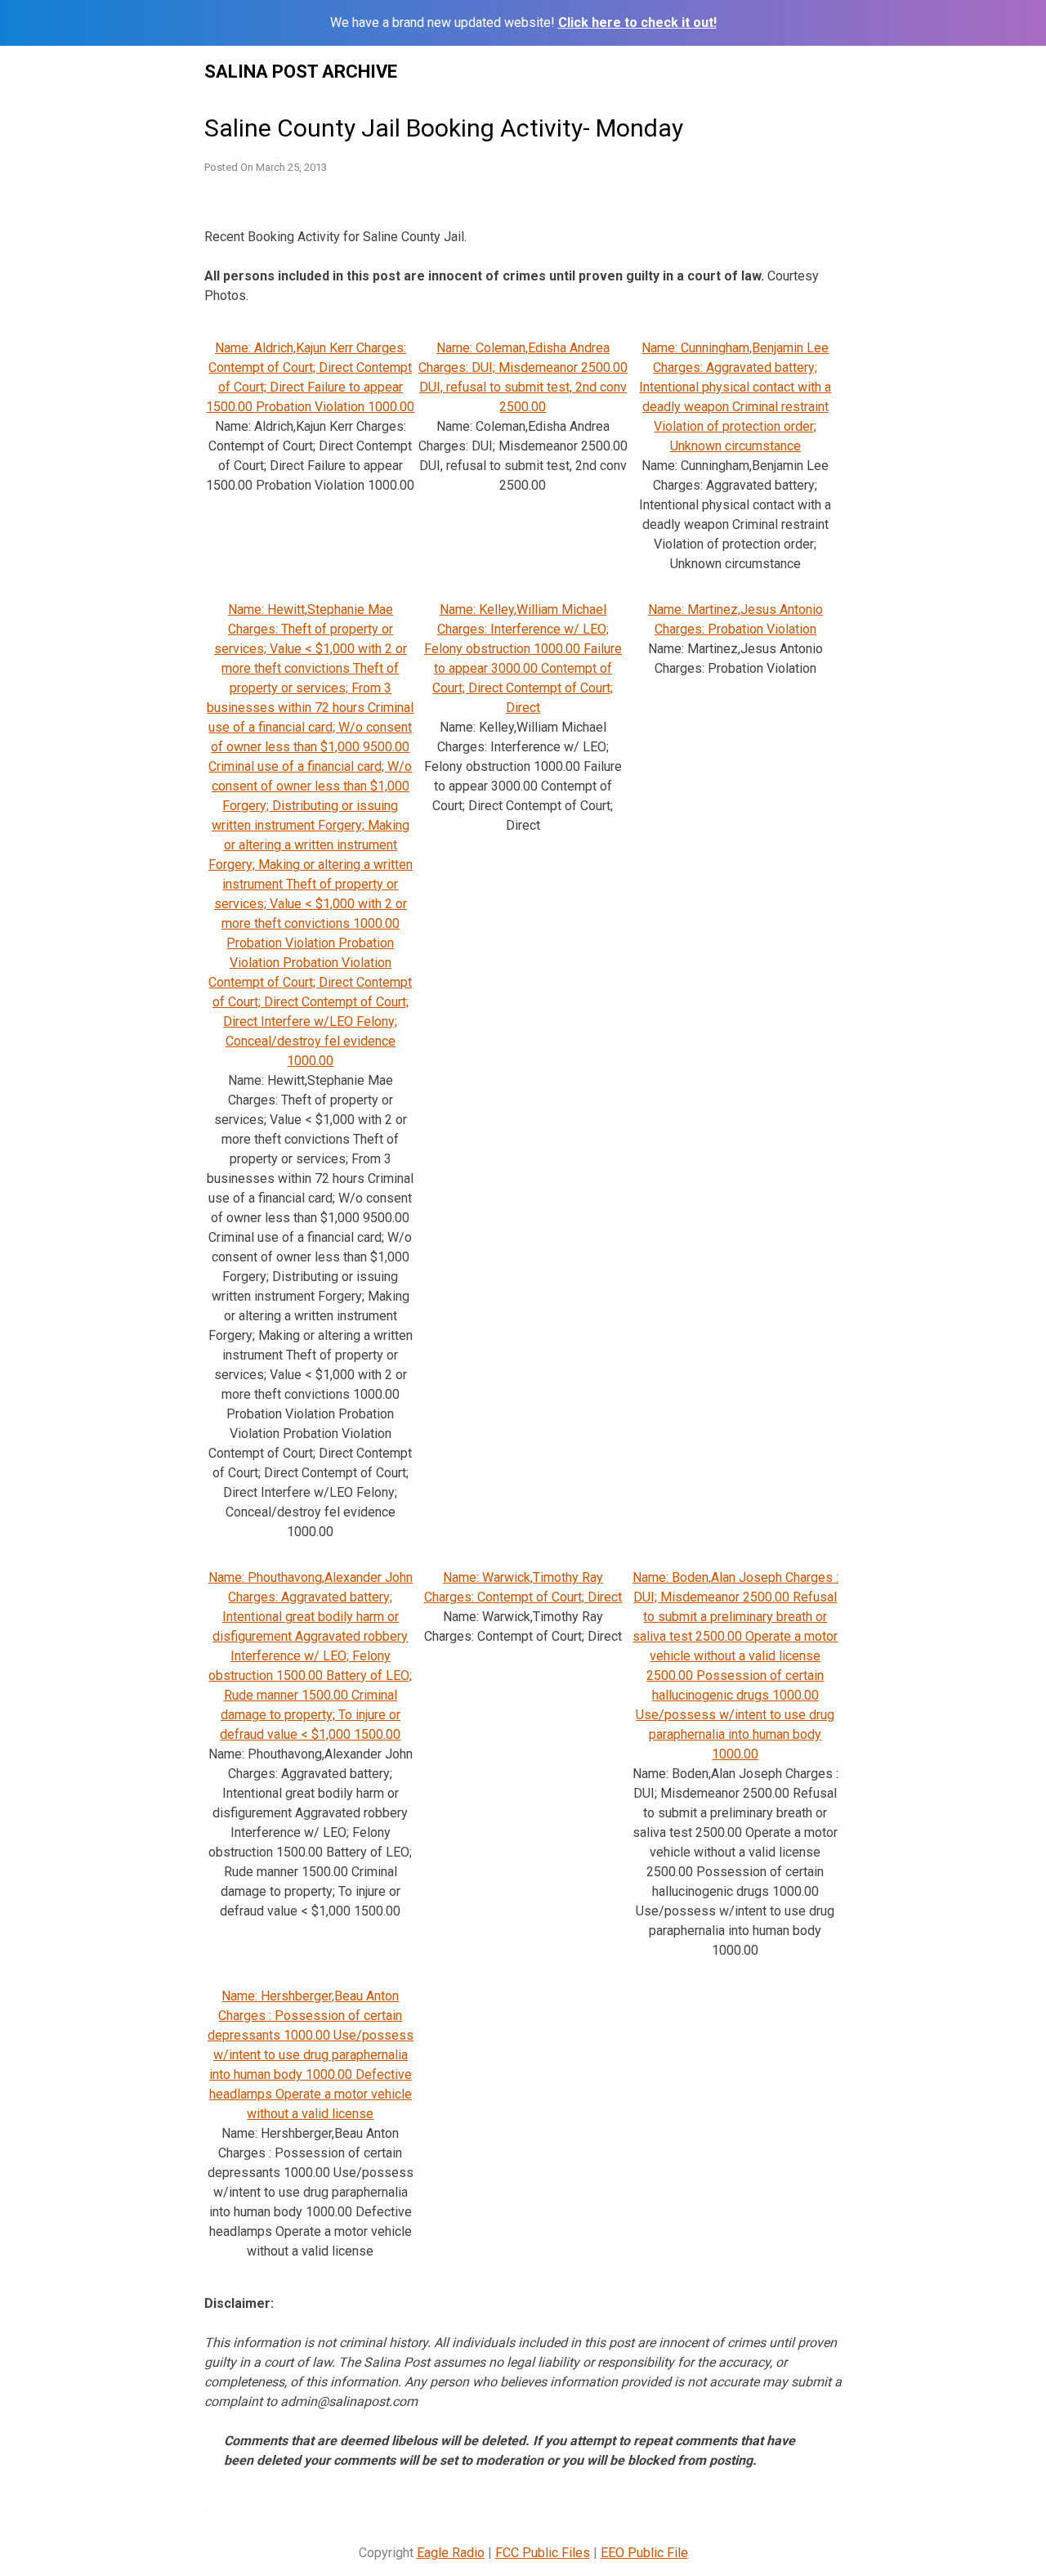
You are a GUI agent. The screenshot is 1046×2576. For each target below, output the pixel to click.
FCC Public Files (543, 2553)
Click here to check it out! (637, 22)
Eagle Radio (451, 2553)
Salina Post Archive (301, 72)
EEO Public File (644, 2553)
